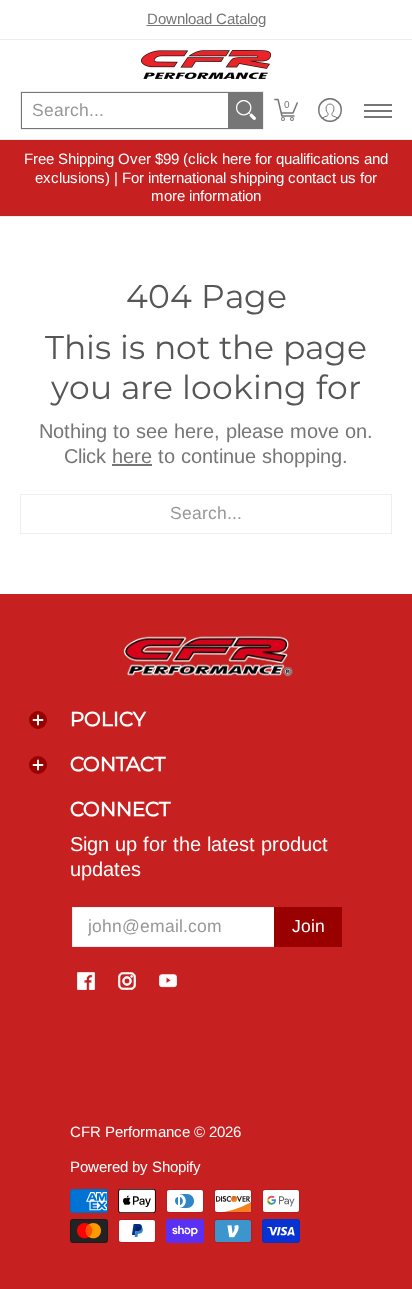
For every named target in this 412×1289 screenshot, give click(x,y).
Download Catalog (206, 18)
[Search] (246, 110)
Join (308, 926)
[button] (286, 110)
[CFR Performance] (206, 64)
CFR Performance (130, 1131)
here (132, 456)
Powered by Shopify (135, 1166)
